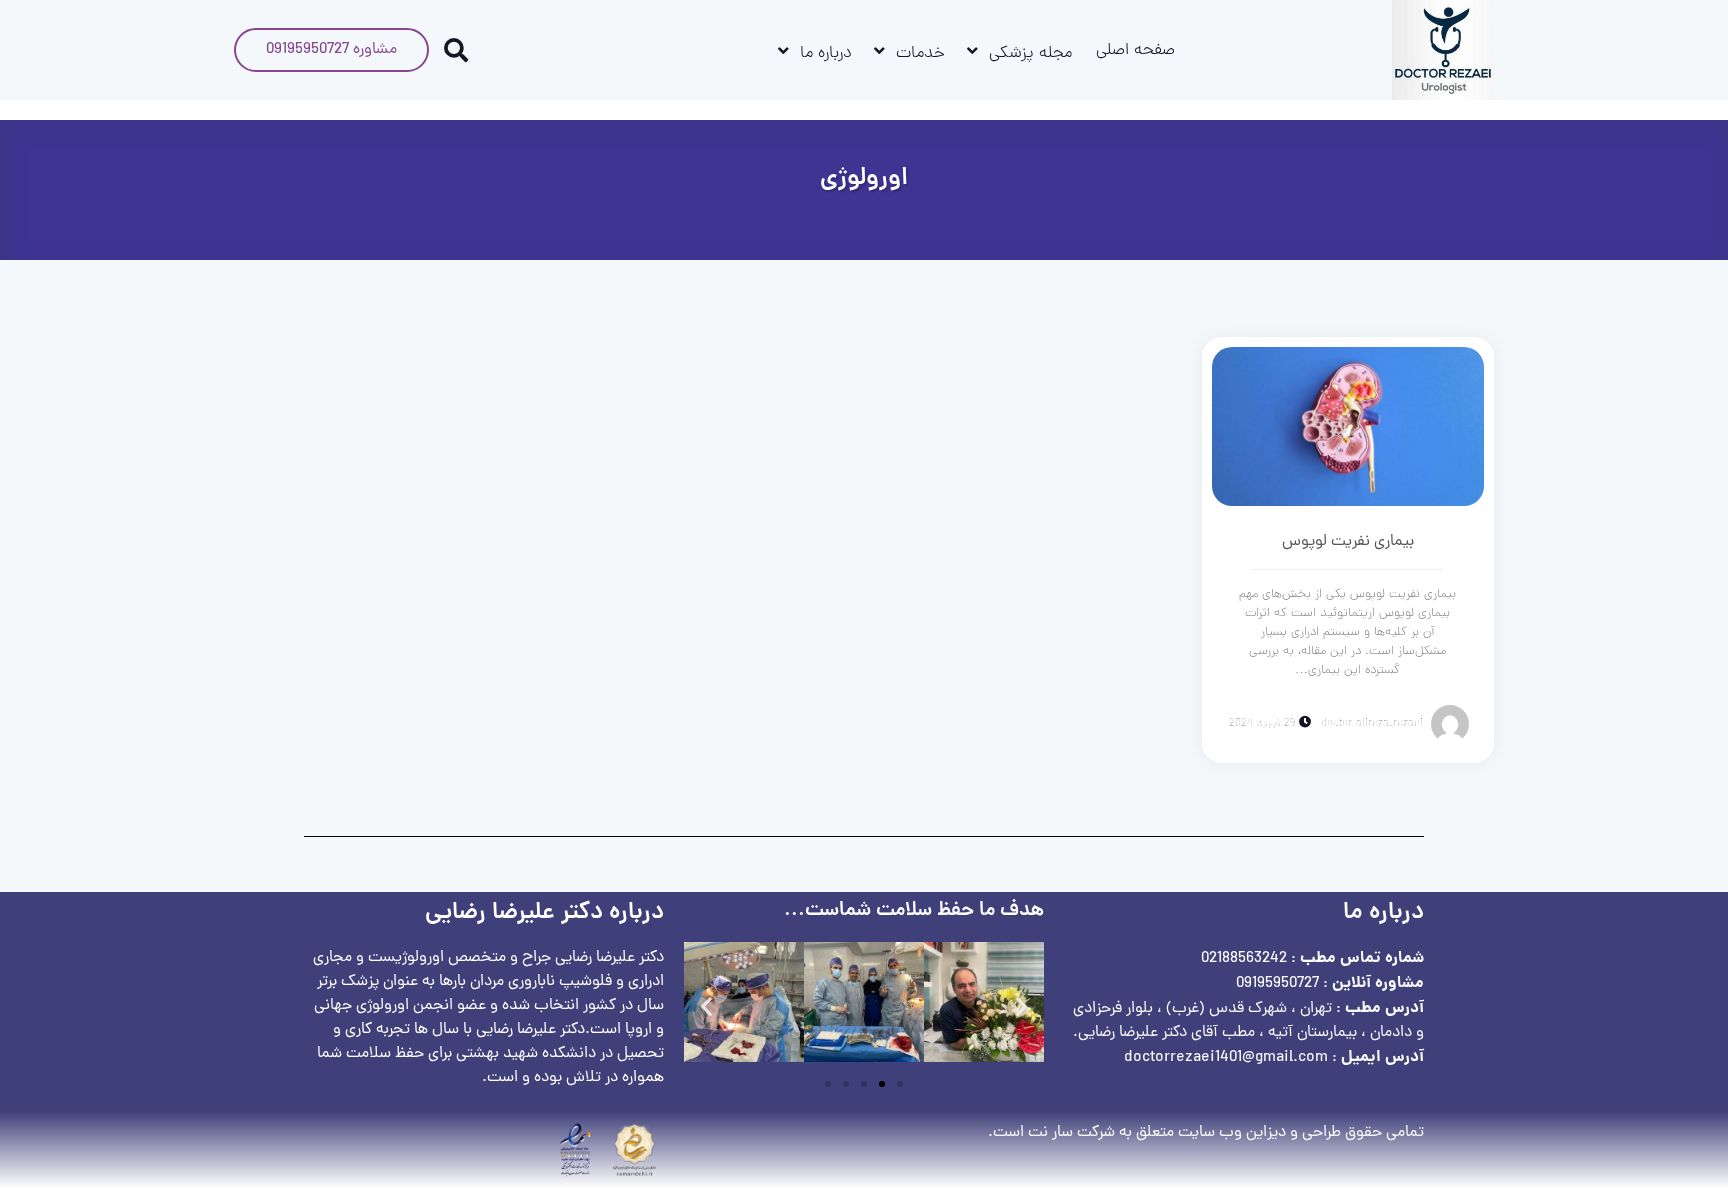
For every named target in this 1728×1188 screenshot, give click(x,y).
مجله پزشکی (1030, 54)
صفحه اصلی (1135, 51)
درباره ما (826, 54)
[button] (706, 1006)
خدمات (920, 54)
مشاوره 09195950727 (331, 50)
